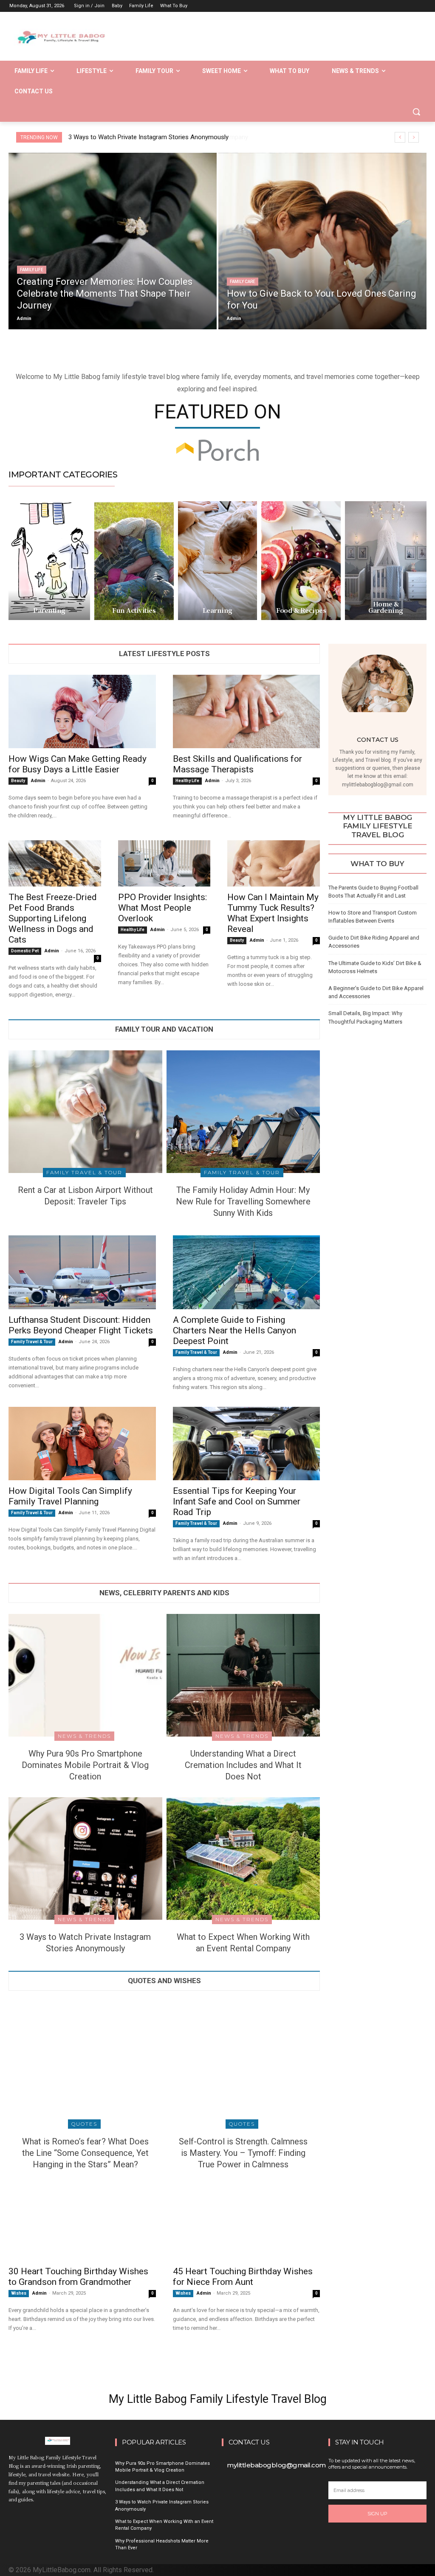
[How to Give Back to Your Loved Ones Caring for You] (322, 241)
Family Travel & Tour (84, 1172)
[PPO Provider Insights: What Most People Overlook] (164, 863)
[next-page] (347, 1040)
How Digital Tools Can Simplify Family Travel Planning (70, 1496)
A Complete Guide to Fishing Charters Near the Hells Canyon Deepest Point (234, 1330)
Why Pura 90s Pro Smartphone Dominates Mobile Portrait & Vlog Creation (85, 1765)
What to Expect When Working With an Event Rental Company (154, 137)
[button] (416, 112)
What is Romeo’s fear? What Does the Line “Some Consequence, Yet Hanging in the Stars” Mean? (85, 2153)
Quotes (84, 2124)
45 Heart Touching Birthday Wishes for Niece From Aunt (243, 2277)
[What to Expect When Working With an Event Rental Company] (243, 1859)
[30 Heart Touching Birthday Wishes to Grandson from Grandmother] (82, 2224)
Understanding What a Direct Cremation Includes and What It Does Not (243, 1765)
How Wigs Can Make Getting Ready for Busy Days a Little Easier (78, 764)
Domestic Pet (25, 951)
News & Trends (84, 1736)
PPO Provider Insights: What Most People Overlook (162, 908)
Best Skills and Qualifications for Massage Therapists (237, 764)
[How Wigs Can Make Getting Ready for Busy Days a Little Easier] (82, 711)
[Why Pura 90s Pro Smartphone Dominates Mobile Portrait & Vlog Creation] (85, 1675)
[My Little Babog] (59, 40)
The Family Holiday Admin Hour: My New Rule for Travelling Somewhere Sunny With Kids (243, 1201)
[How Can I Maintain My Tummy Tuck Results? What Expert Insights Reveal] (274, 863)
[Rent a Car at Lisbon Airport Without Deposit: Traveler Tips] (85, 1112)
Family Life (32, 270)
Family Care (243, 282)
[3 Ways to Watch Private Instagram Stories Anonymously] (85, 1859)
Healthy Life (187, 781)
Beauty (18, 781)
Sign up (377, 2514)
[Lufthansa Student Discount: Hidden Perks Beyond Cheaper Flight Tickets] (82, 1272)
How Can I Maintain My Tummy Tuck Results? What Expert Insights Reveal (273, 913)
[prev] (400, 137)
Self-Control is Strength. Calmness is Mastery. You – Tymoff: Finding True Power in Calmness (243, 2153)
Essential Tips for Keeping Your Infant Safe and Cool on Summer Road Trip (237, 1501)
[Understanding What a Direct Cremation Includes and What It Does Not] (243, 1675)
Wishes (19, 2293)
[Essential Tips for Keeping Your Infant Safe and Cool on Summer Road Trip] (247, 1444)
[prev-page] (334, 1040)
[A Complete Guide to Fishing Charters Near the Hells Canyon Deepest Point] (247, 1272)
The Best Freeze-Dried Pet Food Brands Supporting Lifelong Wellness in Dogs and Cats (53, 918)
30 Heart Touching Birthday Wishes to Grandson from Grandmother (78, 2277)
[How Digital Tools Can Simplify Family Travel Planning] (82, 1444)
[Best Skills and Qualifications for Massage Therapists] (247, 711)
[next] (414, 137)
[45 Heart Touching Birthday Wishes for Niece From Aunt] (247, 2224)
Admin (38, 781)
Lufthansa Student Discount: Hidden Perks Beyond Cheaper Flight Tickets (81, 1325)
